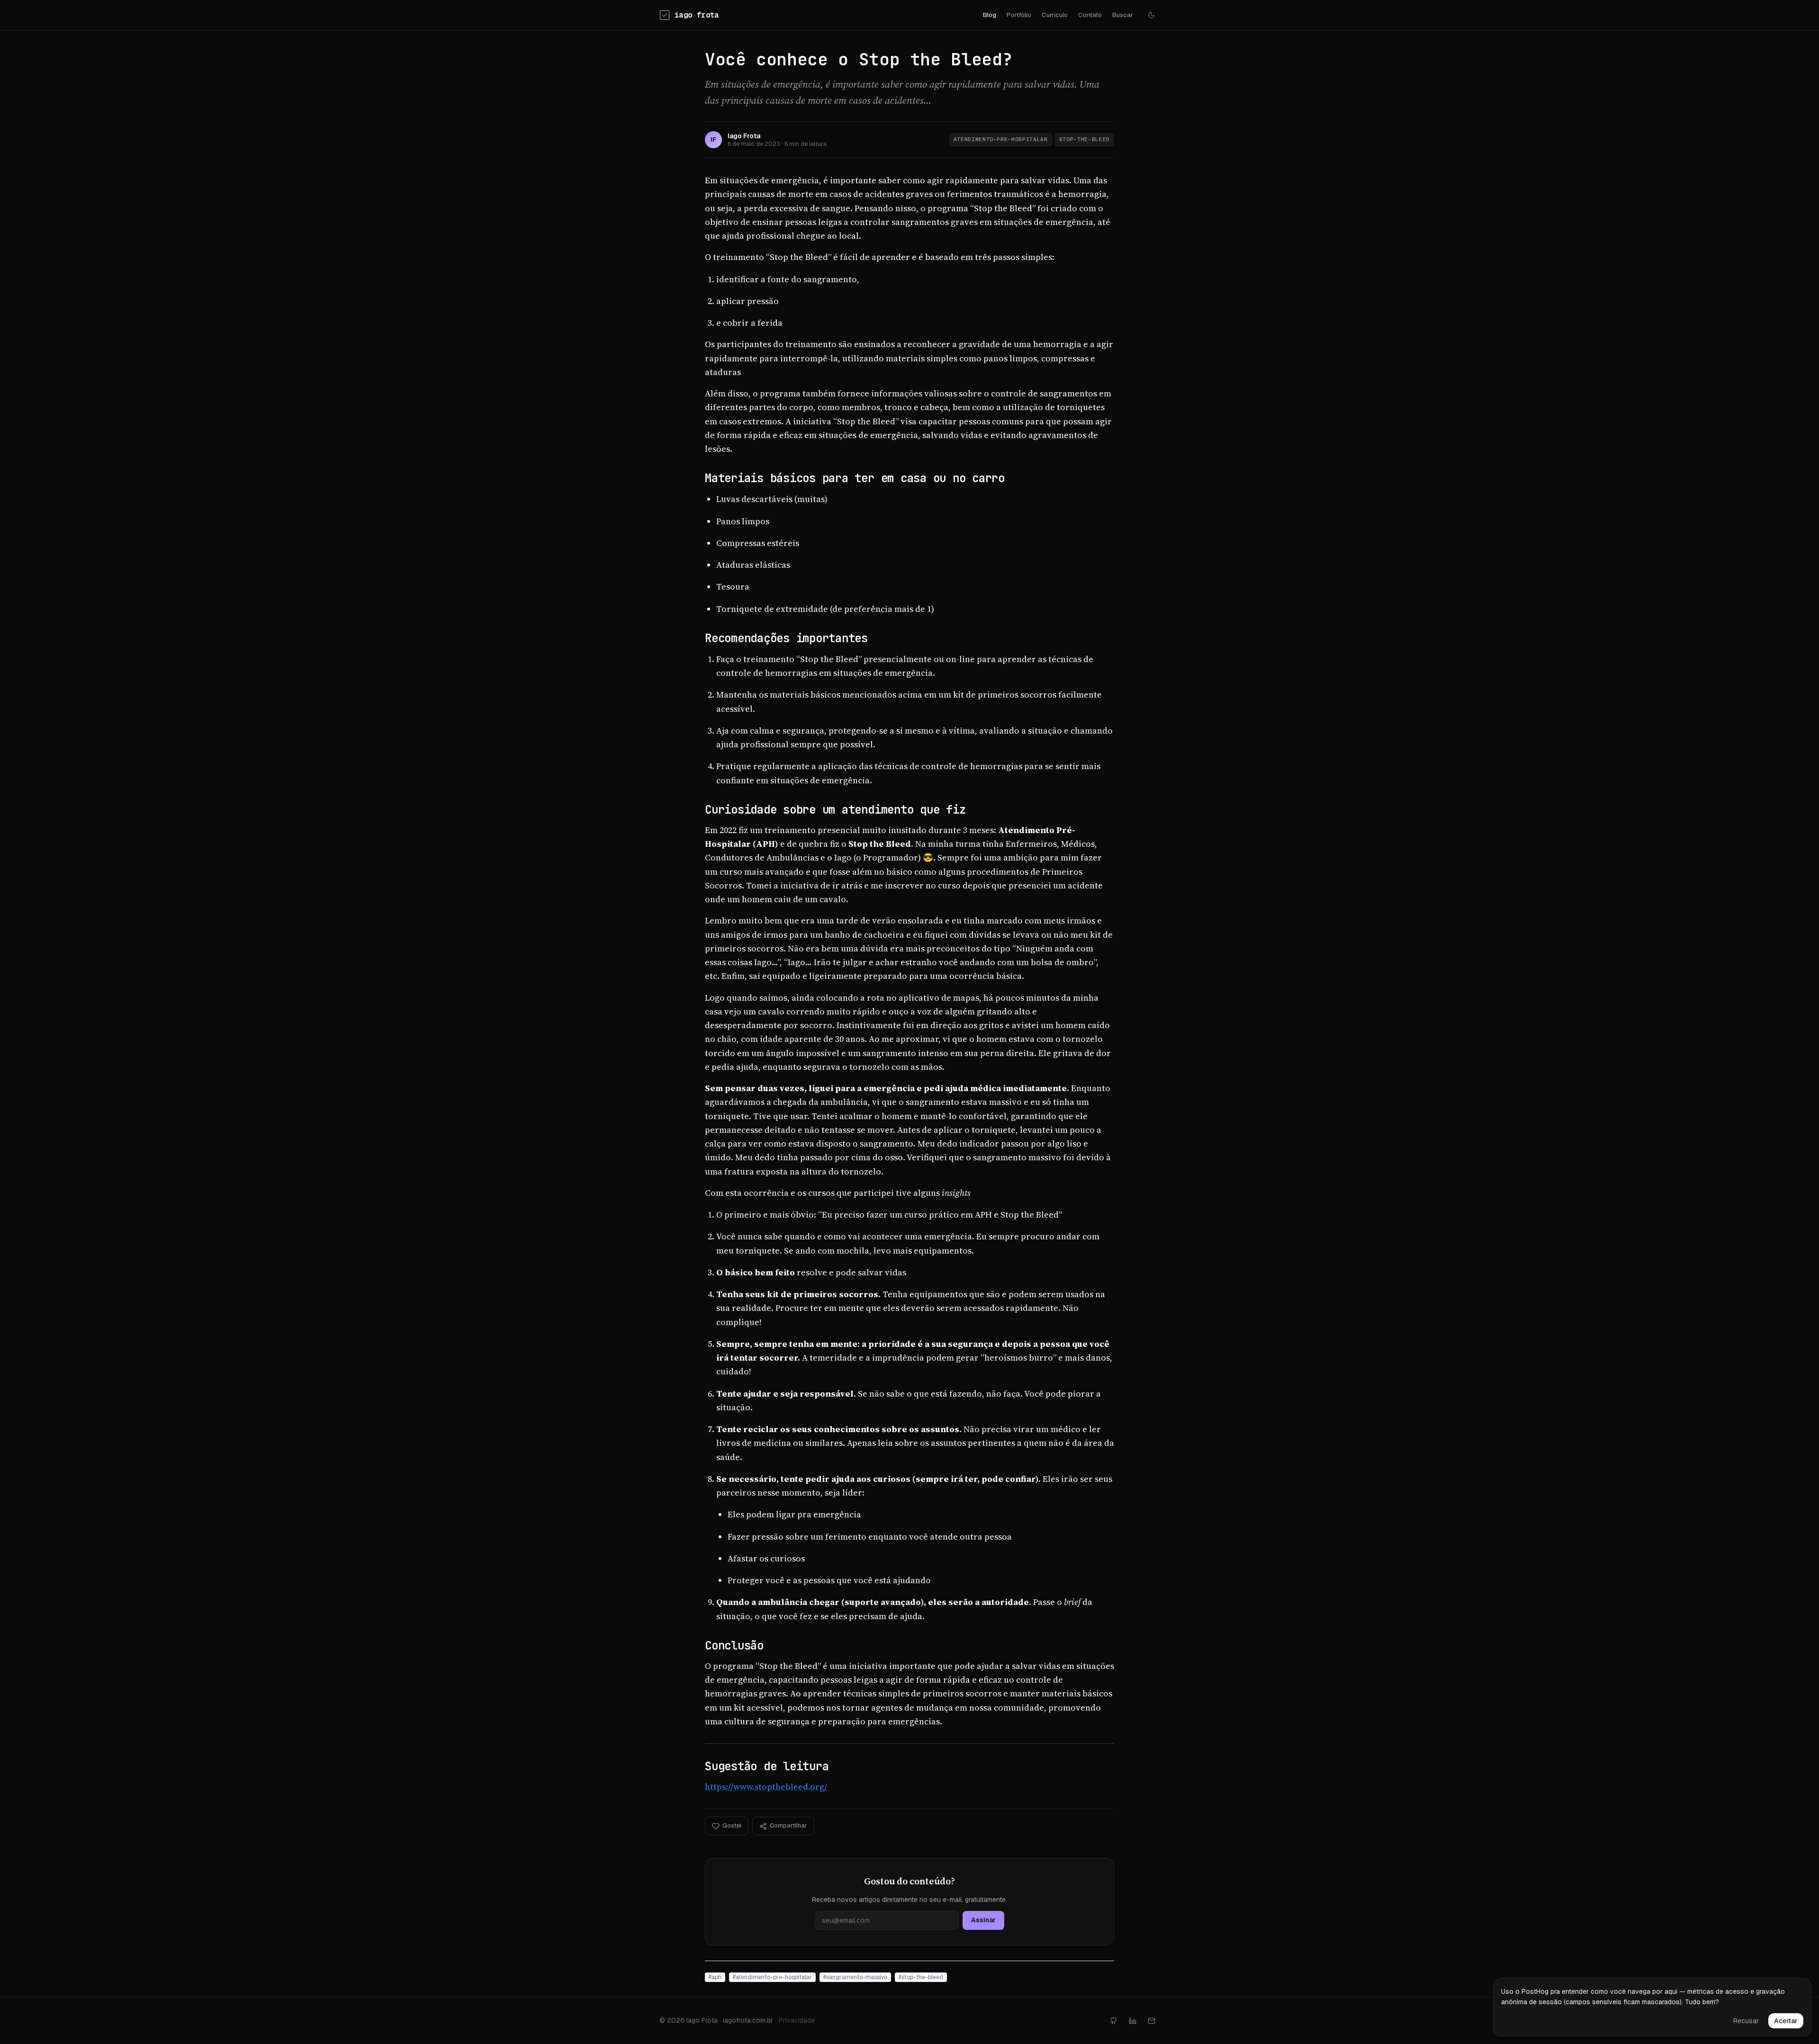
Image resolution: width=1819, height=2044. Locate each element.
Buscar (1123, 15)
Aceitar (1786, 2021)
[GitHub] (1114, 2021)
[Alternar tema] (1152, 15)
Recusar (1746, 2021)
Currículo (1055, 15)
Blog (990, 15)
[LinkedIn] (1133, 2021)
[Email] (1152, 2021)
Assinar (983, 1920)
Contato (1090, 15)
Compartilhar (788, 1825)
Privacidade (797, 2020)
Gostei (732, 1825)
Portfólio (1019, 15)
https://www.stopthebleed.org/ (766, 1787)
